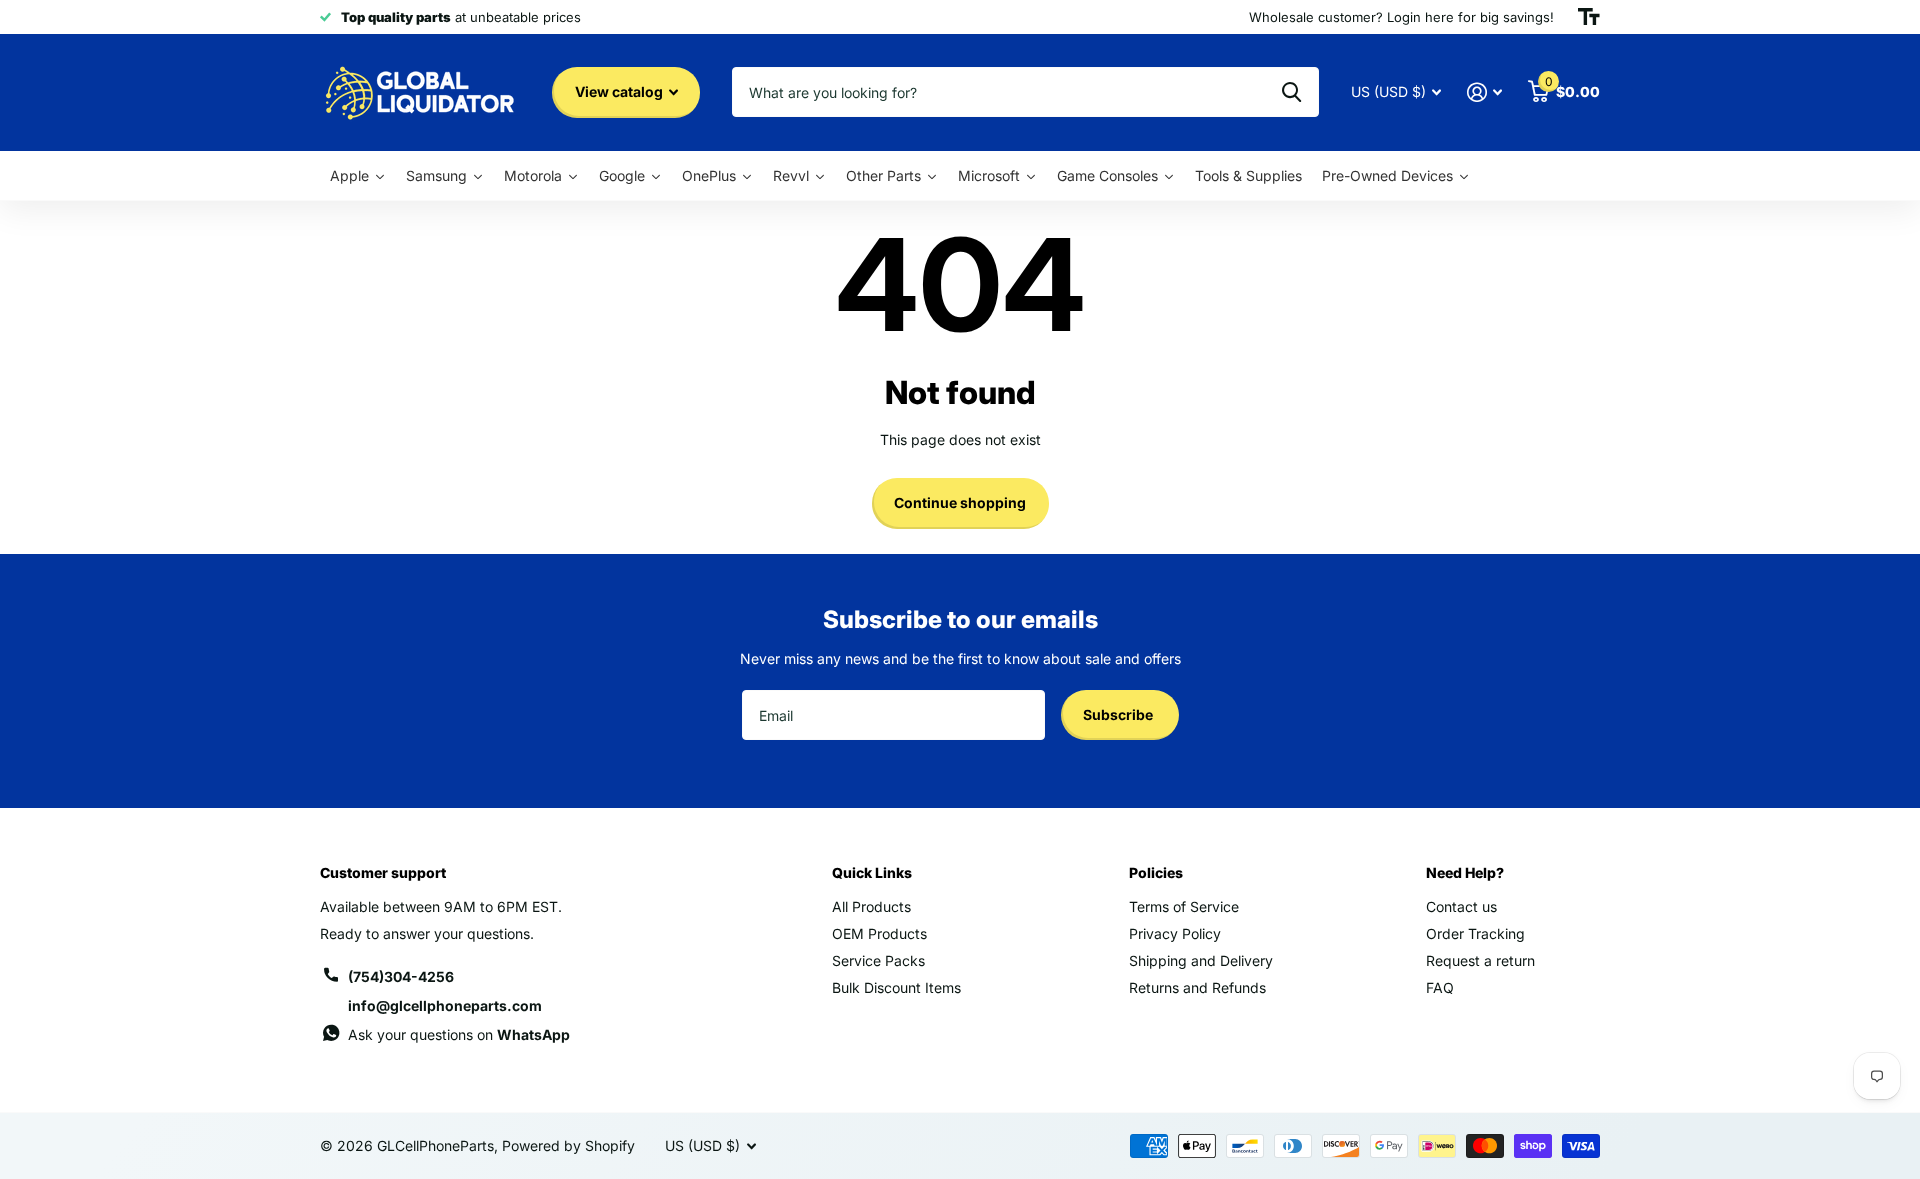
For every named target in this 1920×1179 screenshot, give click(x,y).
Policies (1156, 872)
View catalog (620, 91)
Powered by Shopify (568, 1145)
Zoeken (1291, 92)
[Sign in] (1484, 92)
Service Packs (878, 960)
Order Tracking (1475, 933)
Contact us (1461, 906)
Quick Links (872, 872)
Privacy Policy (1175, 933)
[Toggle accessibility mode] (1589, 17)
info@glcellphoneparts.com (445, 1005)
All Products (871, 906)
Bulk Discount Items (896, 987)
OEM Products (879, 933)
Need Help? (1465, 872)
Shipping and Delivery (1201, 960)
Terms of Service (1184, 906)
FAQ (1440, 987)
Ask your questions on (459, 1034)
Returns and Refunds (1197, 987)
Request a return (1480, 960)
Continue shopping (960, 502)
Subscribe (1119, 714)
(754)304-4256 (401, 976)
